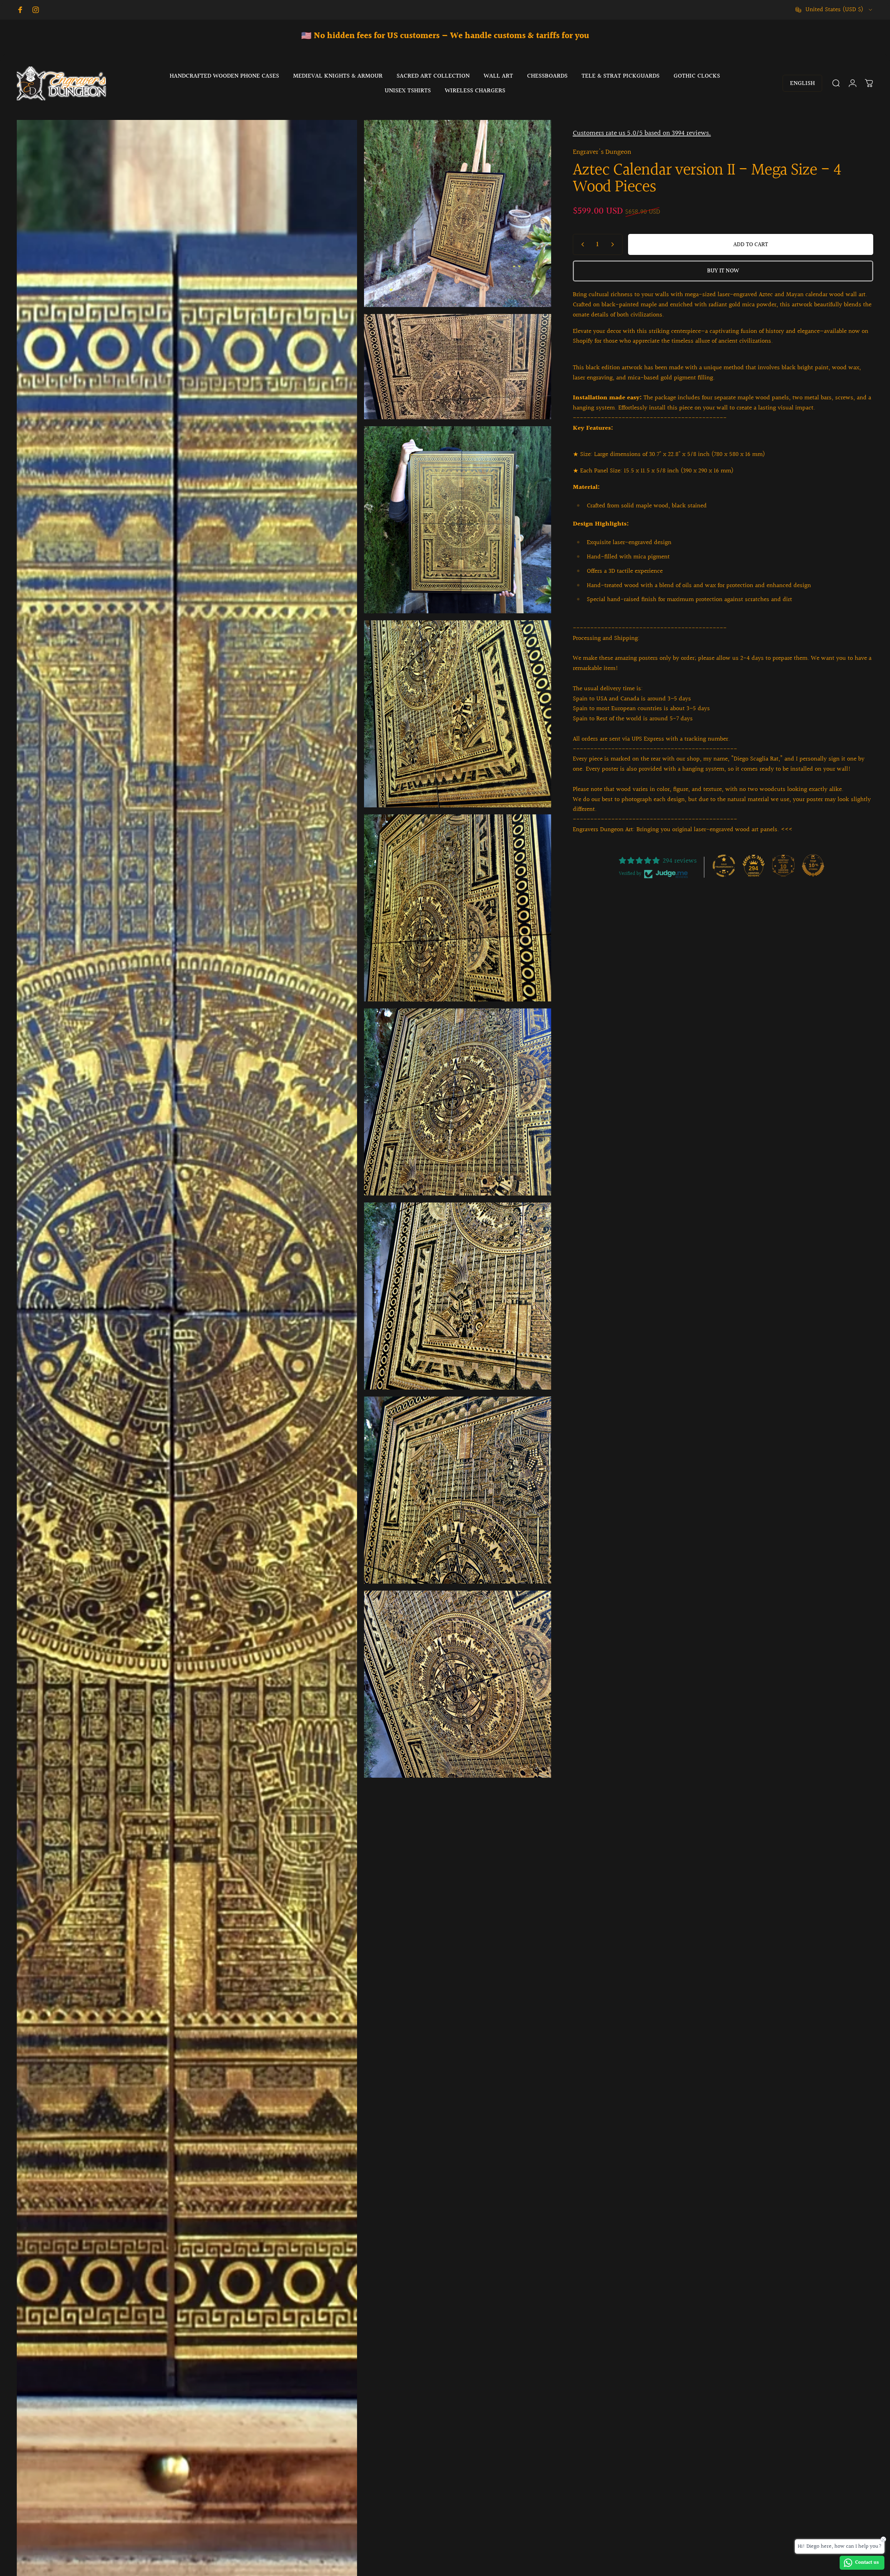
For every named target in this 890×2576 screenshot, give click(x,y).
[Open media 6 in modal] (458, 908)
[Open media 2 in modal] (458, 213)
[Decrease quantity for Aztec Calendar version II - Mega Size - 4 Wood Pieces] (581, 244)
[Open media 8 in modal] (458, 1296)
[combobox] (834, 10)
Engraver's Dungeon (602, 152)
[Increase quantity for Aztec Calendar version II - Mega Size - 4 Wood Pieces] (614, 244)
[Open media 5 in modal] (458, 714)
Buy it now (723, 271)
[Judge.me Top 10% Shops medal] (813, 865)
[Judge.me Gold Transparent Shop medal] (724, 865)
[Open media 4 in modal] (458, 520)
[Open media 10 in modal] (458, 1684)
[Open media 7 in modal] (458, 1102)
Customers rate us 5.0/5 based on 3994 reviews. (642, 133)
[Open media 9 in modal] (458, 1490)
